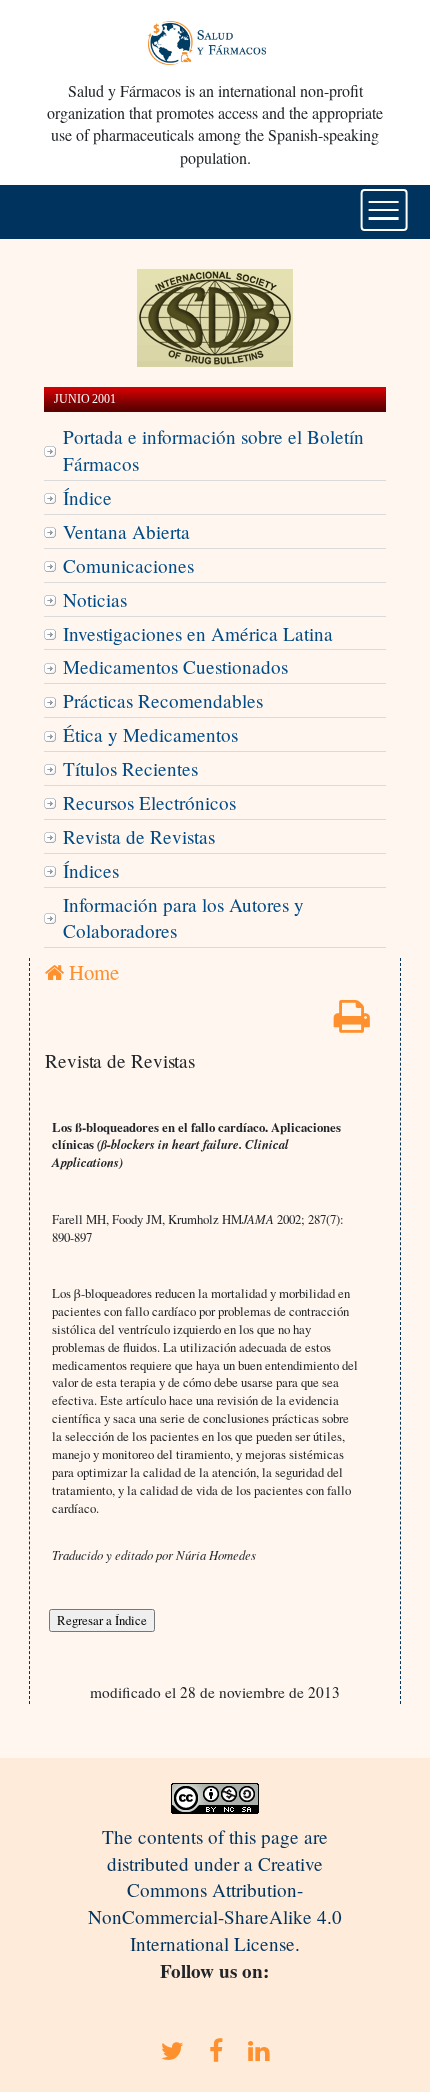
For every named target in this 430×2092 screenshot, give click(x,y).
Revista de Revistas (139, 836)
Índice (87, 497)
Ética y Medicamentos (150, 734)
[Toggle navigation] (384, 210)
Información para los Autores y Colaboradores (183, 918)
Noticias (95, 599)
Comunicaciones (128, 565)
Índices (91, 870)
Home (91, 972)
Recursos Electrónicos (149, 802)
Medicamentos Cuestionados (175, 666)
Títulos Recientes (130, 768)
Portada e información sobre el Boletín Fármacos (213, 450)
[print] (352, 1022)
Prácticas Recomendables (163, 700)
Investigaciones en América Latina (198, 633)
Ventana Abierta (126, 531)
